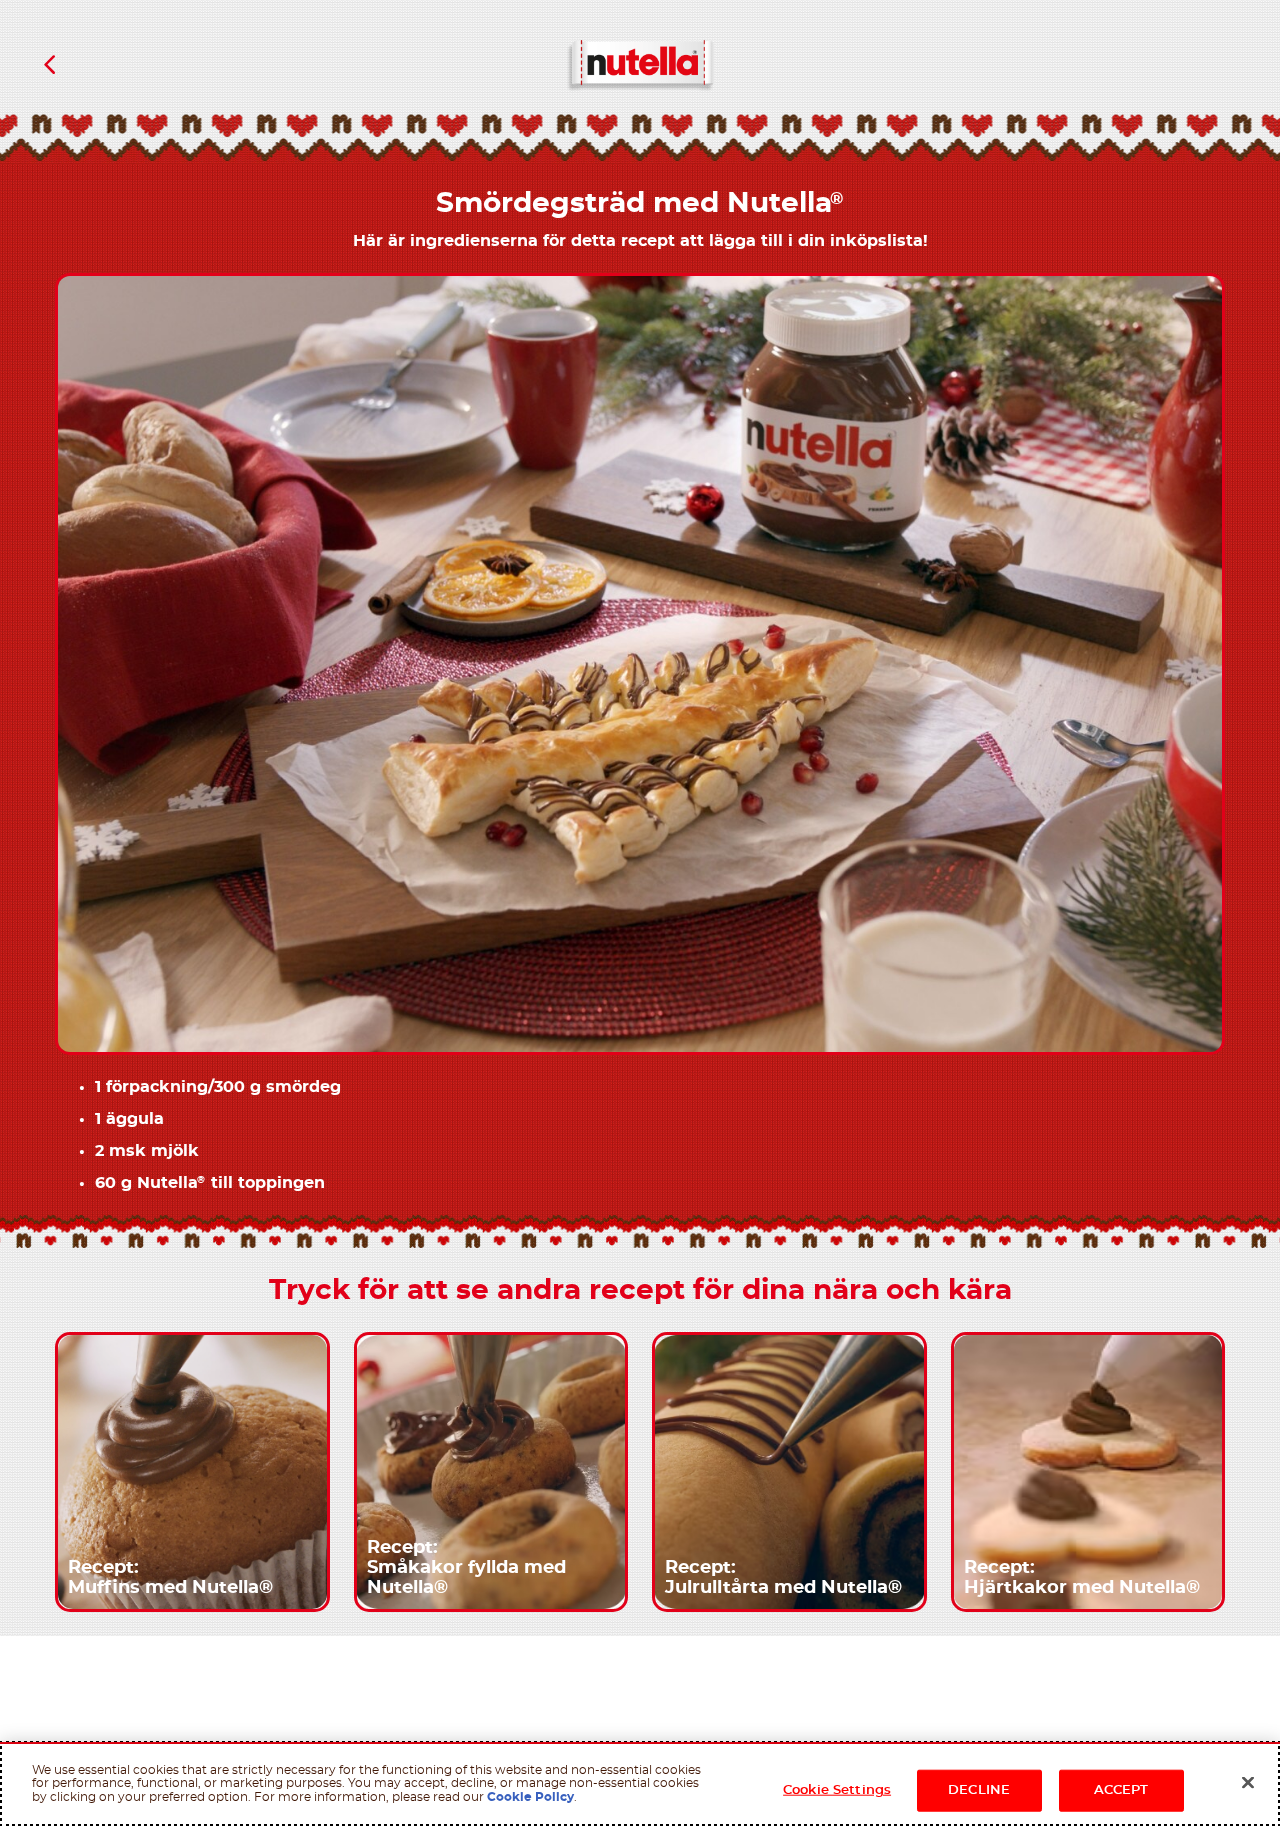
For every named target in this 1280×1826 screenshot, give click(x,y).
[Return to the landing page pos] (50, 65)
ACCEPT (1121, 1790)
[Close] (1248, 1783)
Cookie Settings (837, 1790)
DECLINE (979, 1790)
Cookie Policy (530, 1797)
